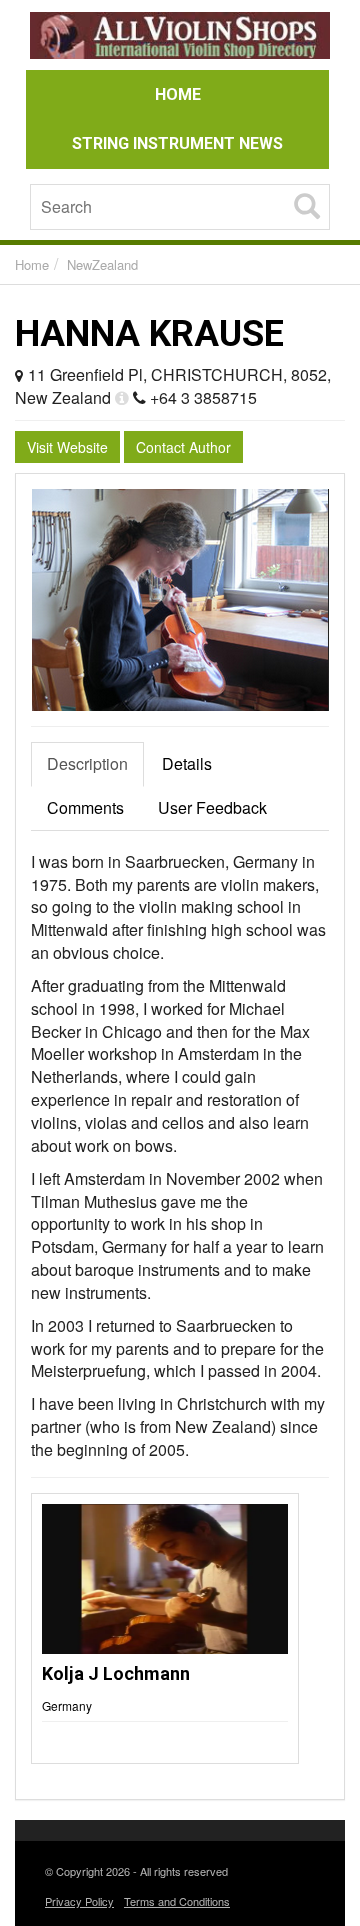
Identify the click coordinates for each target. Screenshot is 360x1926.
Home (32, 264)
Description (87, 763)
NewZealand (102, 264)
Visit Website (67, 447)
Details (187, 763)
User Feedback (212, 807)
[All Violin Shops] (180, 38)
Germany (67, 1705)
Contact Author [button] (183, 447)
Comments (85, 807)
